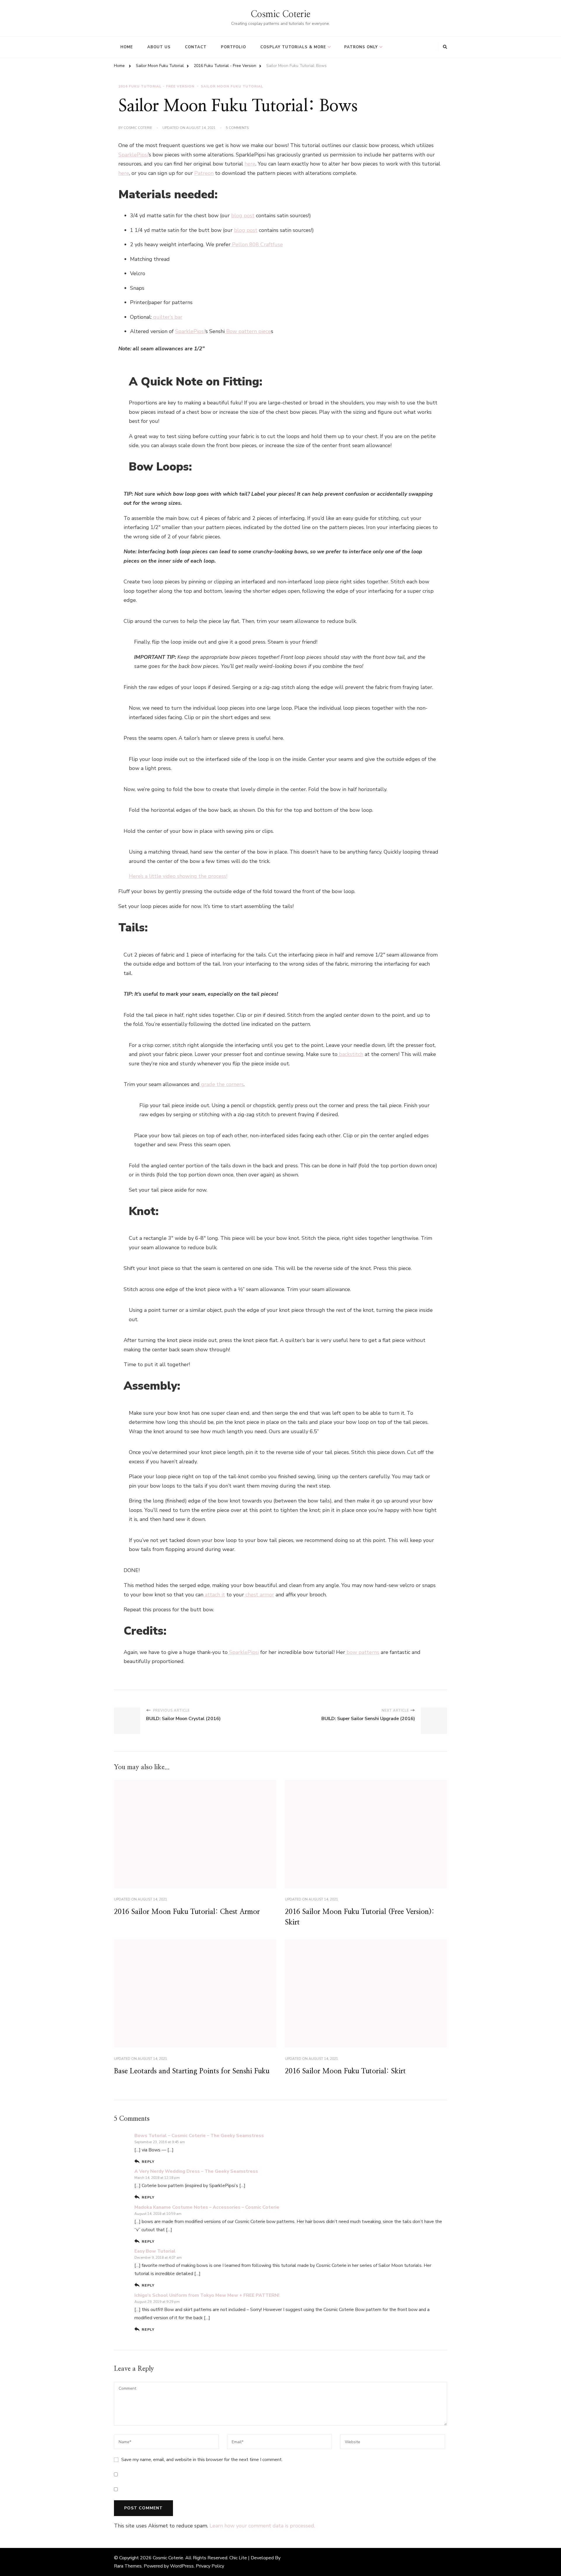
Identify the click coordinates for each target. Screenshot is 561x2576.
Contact (196, 47)
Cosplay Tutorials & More (293, 47)
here (250, 164)
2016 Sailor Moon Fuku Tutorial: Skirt (345, 2071)
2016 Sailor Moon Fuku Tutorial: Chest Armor (187, 1912)
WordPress (182, 2566)
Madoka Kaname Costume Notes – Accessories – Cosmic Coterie (207, 2207)
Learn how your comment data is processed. (262, 2526)
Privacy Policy (210, 2566)
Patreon (204, 173)
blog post (243, 216)
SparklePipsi (133, 155)
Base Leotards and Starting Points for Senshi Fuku (192, 2071)
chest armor (259, 1595)
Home (127, 47)
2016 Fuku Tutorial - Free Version (156, 86)
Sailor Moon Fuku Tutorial (232, 86)
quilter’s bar (167, 317)
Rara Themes (128, 2566)
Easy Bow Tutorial (155, 2251)
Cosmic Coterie (280, 14)
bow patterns (362, 1652)
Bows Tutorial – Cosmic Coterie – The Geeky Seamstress (199, 2136)
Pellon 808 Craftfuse (257, 244)
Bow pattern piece (248, 331)
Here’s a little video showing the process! (178, 876)
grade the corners (222, 1084)
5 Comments (237, 128)
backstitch (350, 1054)
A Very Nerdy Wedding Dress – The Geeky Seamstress (196, 2171)
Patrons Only (361, 47)
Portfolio (233, 47)
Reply (148, 2161)
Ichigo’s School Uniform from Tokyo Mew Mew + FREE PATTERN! (207, 2295)
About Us (159, 47)
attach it (214, 1595)
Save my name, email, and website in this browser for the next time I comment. (202, 2460)
